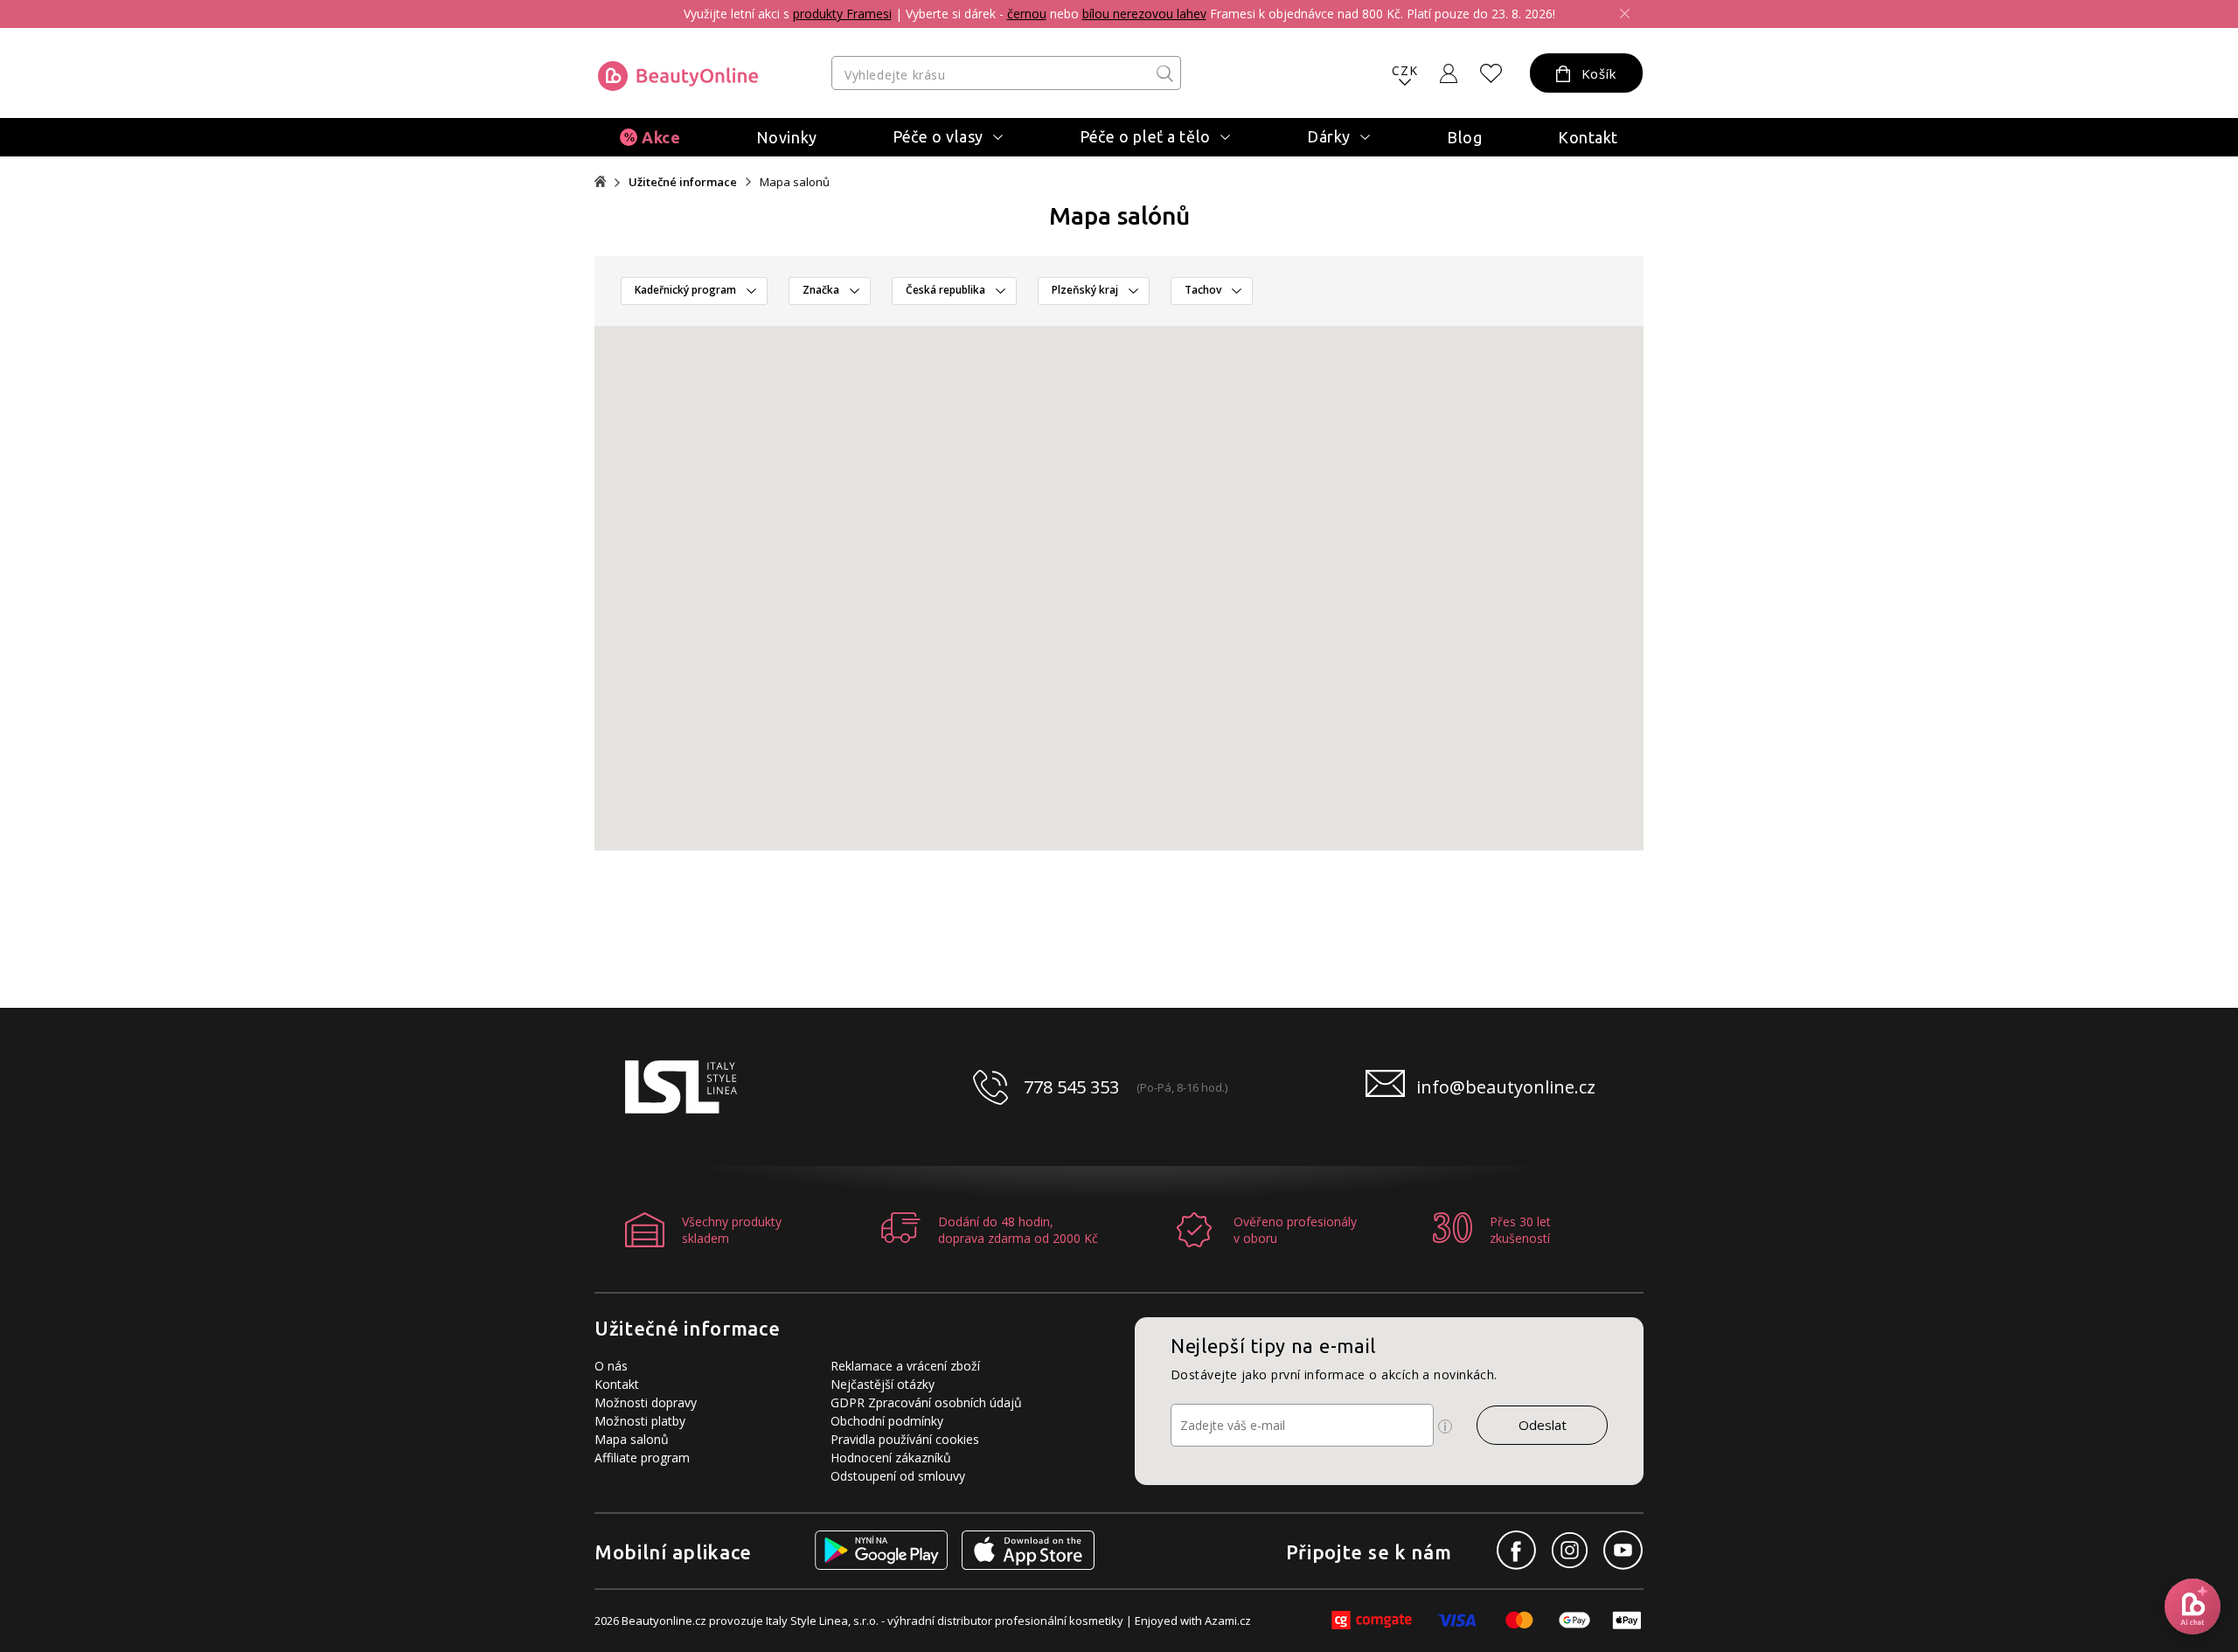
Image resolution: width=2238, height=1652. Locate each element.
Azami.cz (1228, 1621)
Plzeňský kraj (1085, 290)
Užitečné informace (683, 182)
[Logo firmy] (678, 76)
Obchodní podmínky (887, 1421)
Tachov (1203, 290)
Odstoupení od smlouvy (898, 1476)
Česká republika (945, 290)
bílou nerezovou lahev (1144, 14)
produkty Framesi (842, 14)
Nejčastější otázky (883, 1384)
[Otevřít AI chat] (2193, 1607)
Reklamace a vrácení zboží (905, 1366)
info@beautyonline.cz (1506, 1087)
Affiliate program (642, 1458)
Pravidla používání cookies (905, 1439)
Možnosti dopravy (646, 1402)
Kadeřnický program (685, 290)
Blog (1464, 137)
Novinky (787, 137)
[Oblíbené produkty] (1491, 73)
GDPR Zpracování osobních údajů (926, 1402)
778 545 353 (1071, 1087)
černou (1027, 14)
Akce (661, 137)
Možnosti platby (640, 1421)
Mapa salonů (632, 1439)
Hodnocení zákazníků (891, 1458)
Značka (821, 290)
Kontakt (1588, 137)
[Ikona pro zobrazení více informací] (1445, 1426)
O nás (611, 1366)
